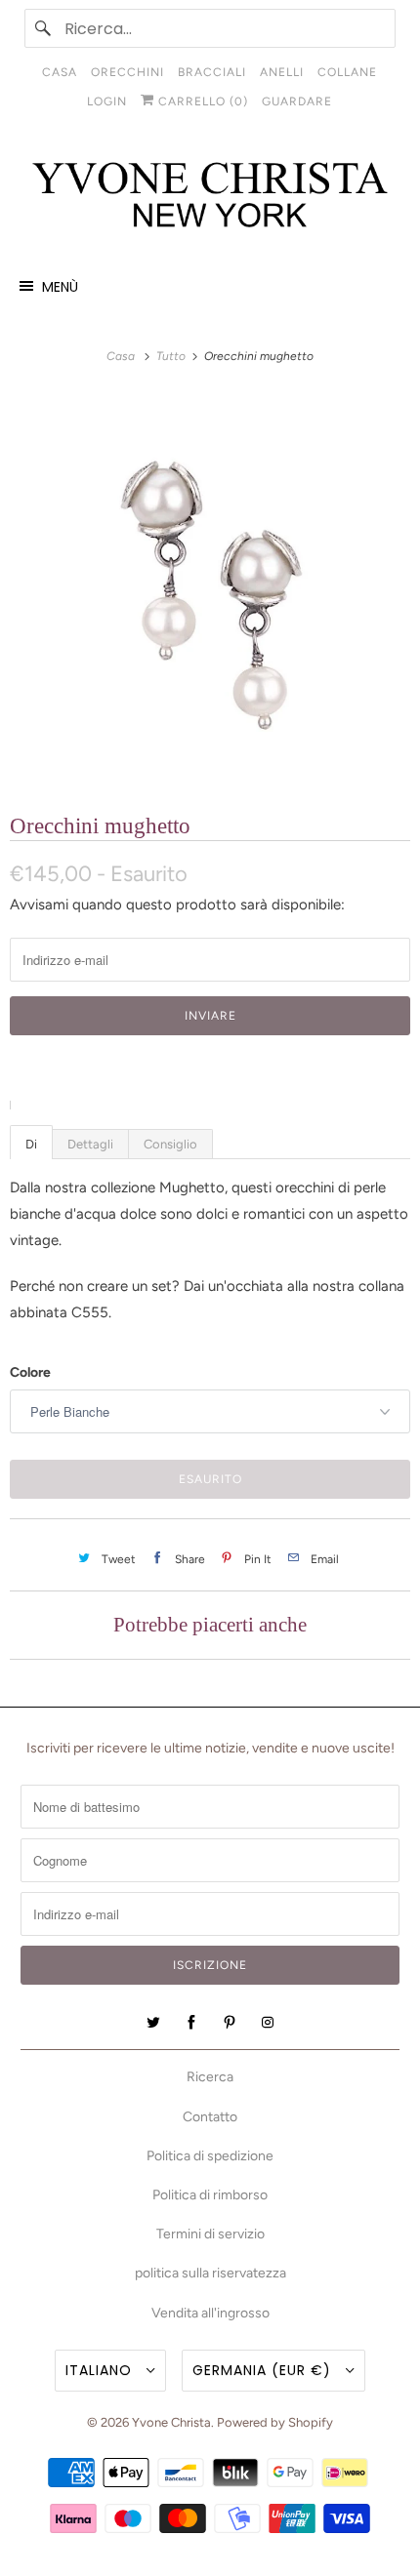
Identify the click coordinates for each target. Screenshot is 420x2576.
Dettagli (90, 1144)
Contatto (210, 2117)
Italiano (101, 2370)
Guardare (297, 101)
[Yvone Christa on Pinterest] (230, 2023)
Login (107, 101)
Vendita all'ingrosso (210, 2313)
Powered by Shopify (275, 2422)
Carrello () (201, 101)
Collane (347, 72)
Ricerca (210, 2077)
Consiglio (170, 1144)
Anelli (282, 72)
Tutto (172, 356)
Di (31, 1144)
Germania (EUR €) (264, 2370)
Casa (60, 72)
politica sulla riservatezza (210, 2273)
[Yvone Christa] (210, 196)
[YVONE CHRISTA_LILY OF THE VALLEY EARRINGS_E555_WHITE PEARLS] (210, 588)
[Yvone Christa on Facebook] (191, 2023)
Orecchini (127, 72)
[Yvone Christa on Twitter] (153, 2023)
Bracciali (212, 72)
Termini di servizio (210, 2234)
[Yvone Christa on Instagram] (268, 2023)
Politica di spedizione (210, 2156)
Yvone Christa (171, 2422)
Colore (30, 1372)
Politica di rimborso (210, 2195)
